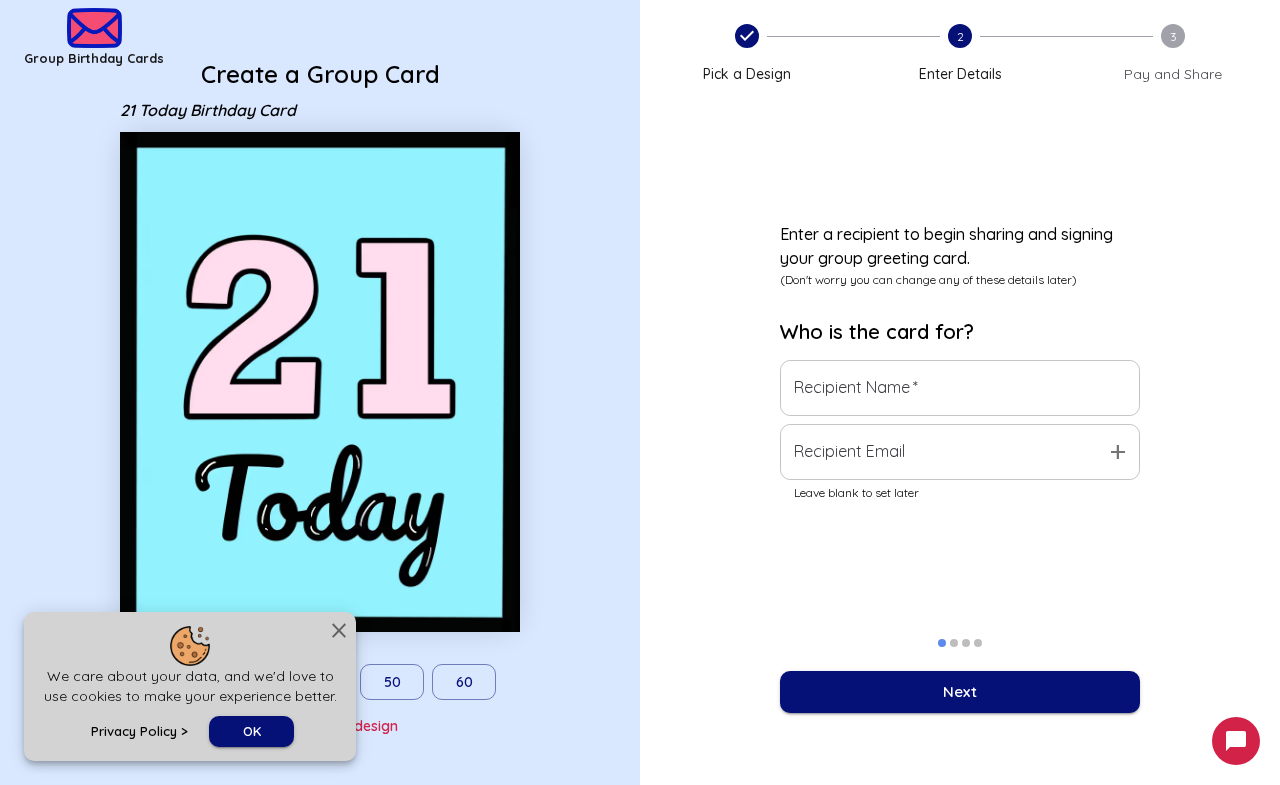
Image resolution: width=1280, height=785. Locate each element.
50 (392, 682)
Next (960, 691)
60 (464, 682)
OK (252, 731)
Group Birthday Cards (94, 58)
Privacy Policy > (139, 731)
